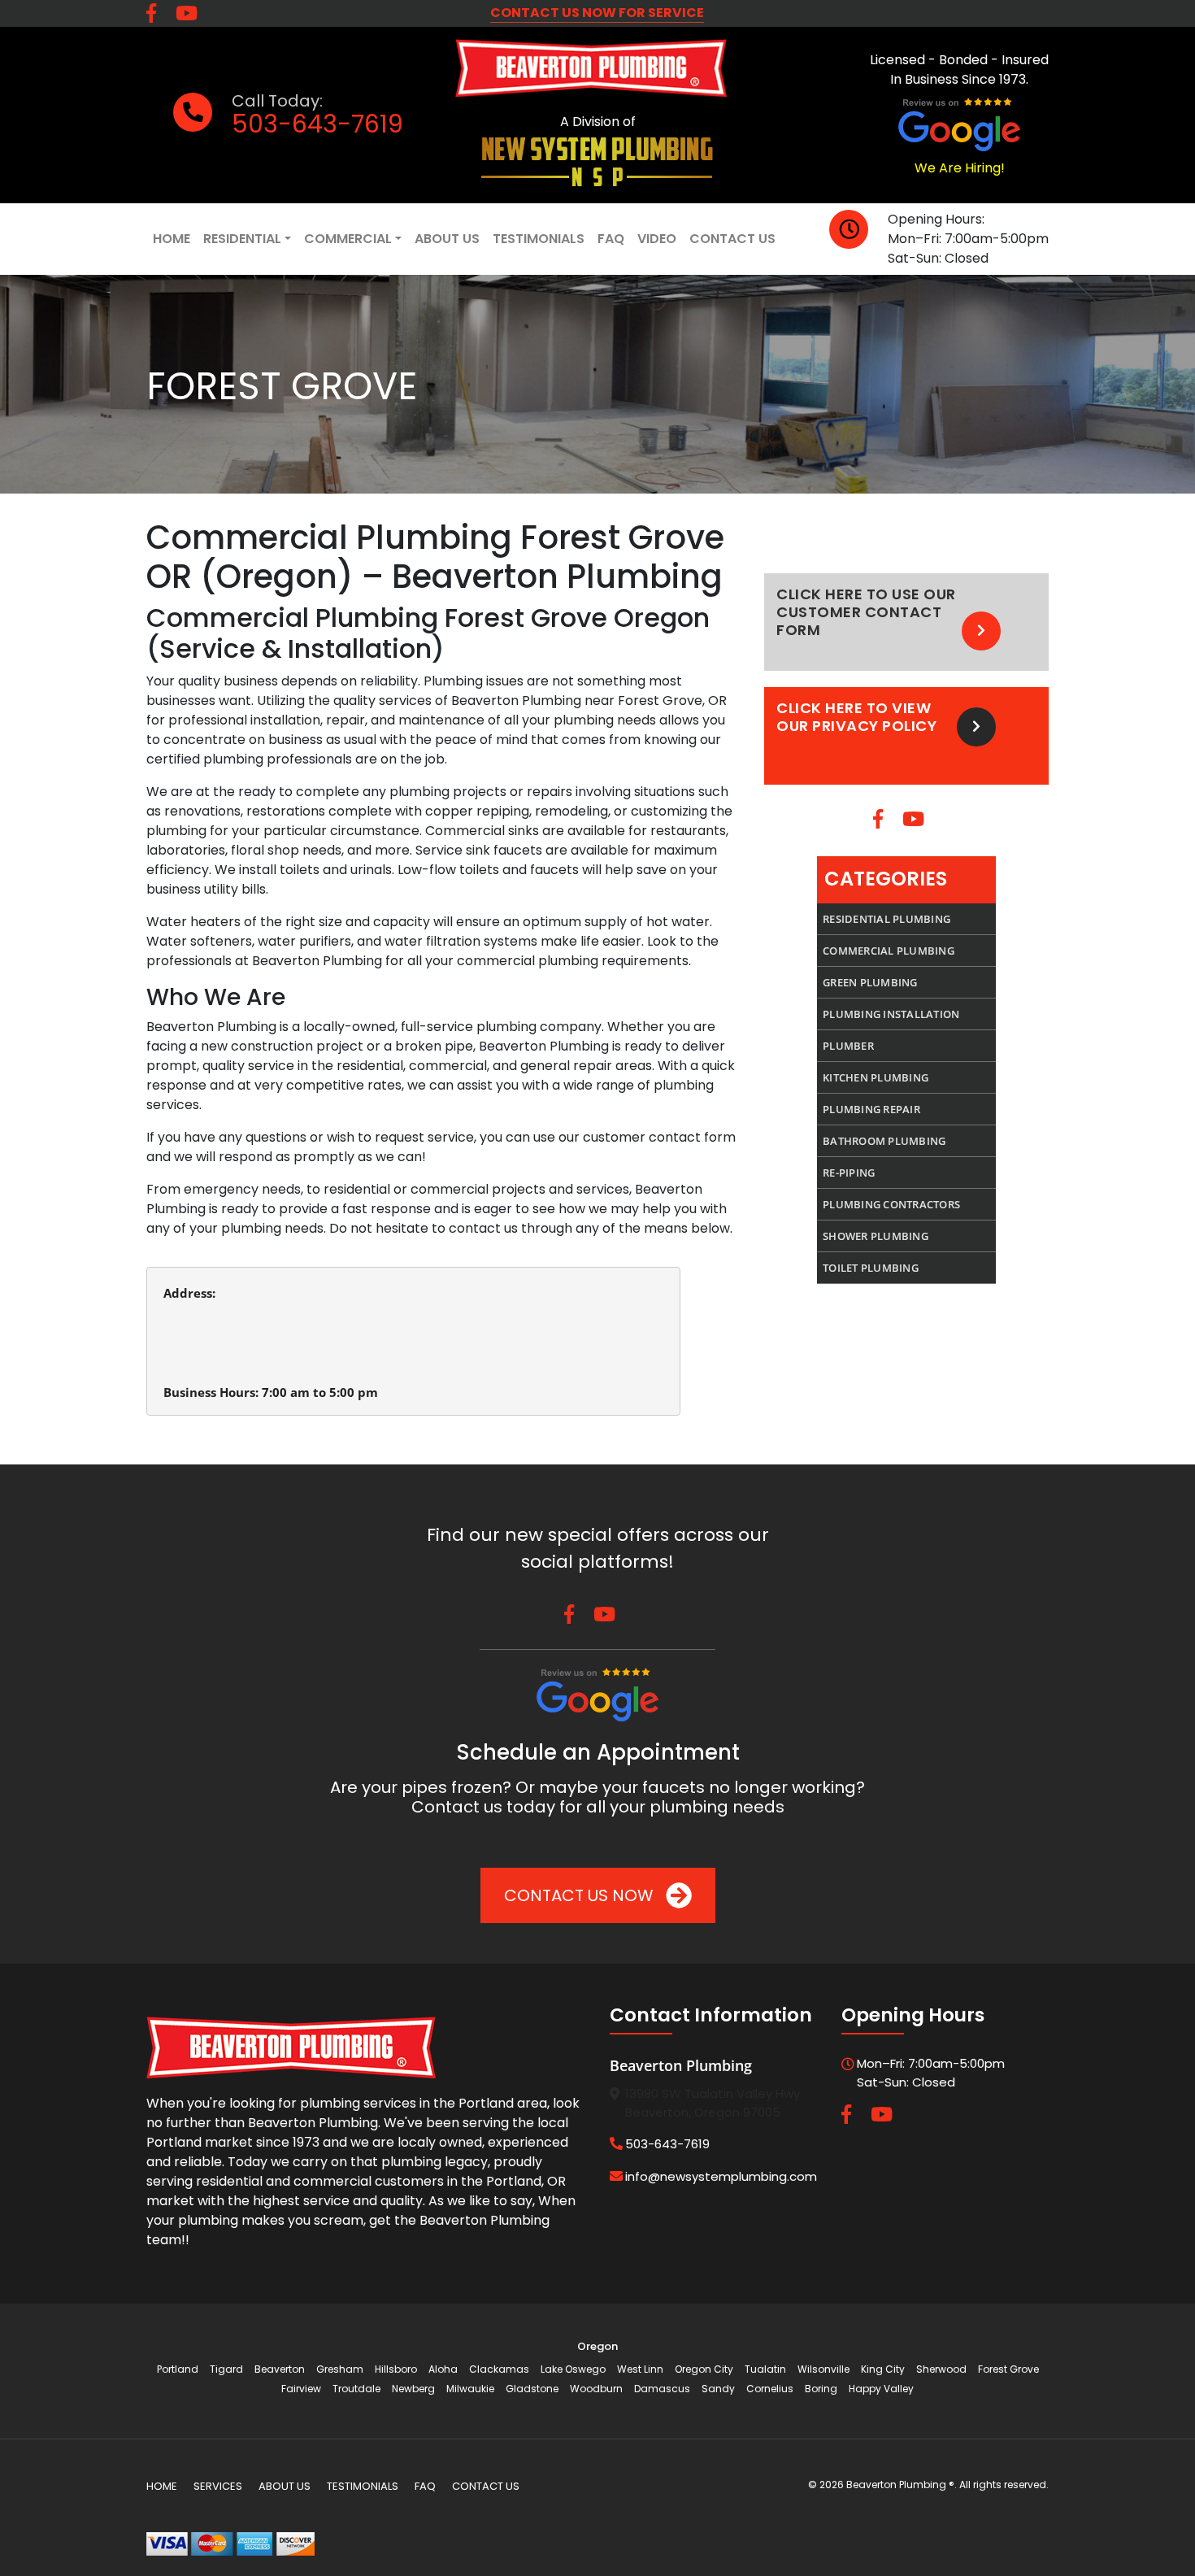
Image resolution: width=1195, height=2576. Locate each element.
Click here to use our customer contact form (866, 612)
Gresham (340, 2369)
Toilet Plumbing (871, 1268)
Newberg (413, 2389)
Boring (821, 2389)
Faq (611, 239)
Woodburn (596, 2389)
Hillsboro (396, 2369)
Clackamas (499, 2369)
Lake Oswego (573, 2369)
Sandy (718, 2389)
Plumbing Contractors (891, 1204)
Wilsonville (823, 2369)
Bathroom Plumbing (884, 1141)
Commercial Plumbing (889, 951)
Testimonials (539, 239)
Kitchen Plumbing (876, 1077)
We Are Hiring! (960, 168)
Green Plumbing (870, 982)
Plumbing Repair (871, 1109)
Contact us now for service (597, 13)
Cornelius (770, 2389)
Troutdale (356, 2389)
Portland (178, 2369)
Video (657, 239)
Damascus (662, 2389)
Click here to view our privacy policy (856, 717)
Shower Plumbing (876, 1236)
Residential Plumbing (886, 919)
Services (218, 2486)
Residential (242, 239)
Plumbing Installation (891, 1014)
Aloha (443, 2369)
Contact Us (732, 239)
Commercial (348, 239)
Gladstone (532, 2389)
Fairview (301, 2389)
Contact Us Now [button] (581, 1895)
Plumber (848, 1046)
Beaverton (280, 2369)
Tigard (226, 2369)
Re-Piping (849, 1173)
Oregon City (704, 2369)
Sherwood (941, 2369)
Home (172, 239)
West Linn (640, 2369)
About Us (447, 239)
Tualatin (765, 2369)
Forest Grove (1008, 2369)
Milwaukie (470, 2389)
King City (883, 2369)
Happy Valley (881, 2389)
